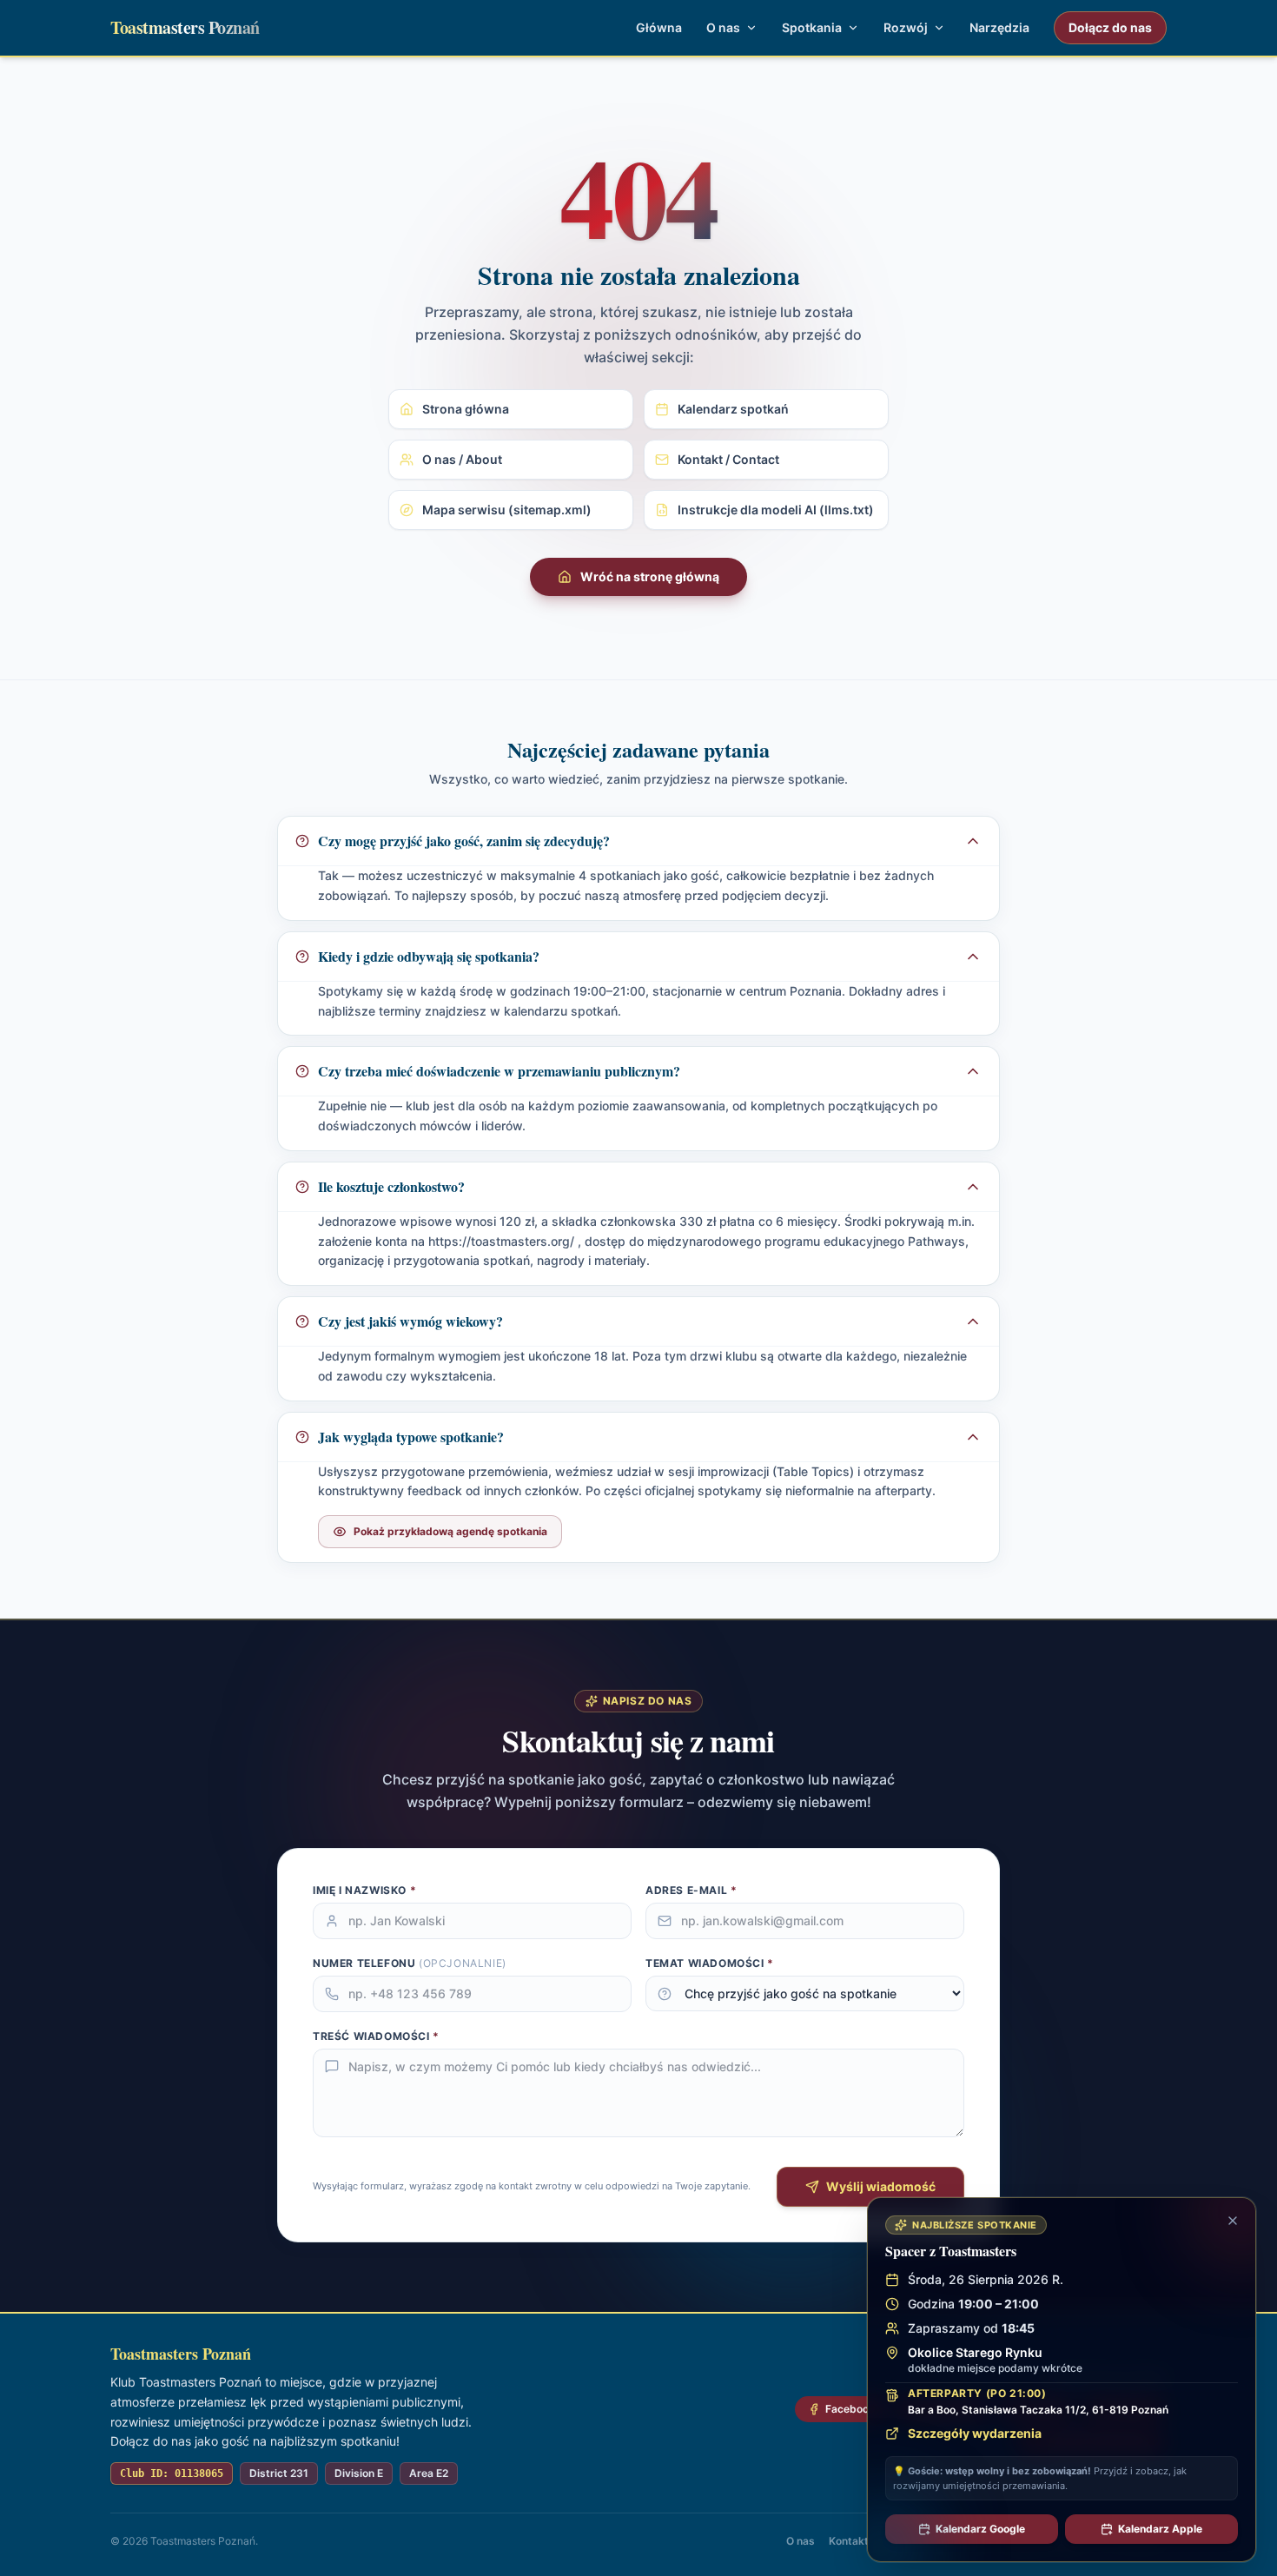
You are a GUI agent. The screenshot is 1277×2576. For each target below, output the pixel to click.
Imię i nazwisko (364, 1890)
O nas (801, 2541)
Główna (659, 27)
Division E (359, 2473)
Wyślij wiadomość (881, 2186)
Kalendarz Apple (1160, 2529)
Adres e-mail (691, 1890)
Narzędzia (999, 27)
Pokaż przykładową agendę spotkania (450, 1531)
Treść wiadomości (376, 2036)
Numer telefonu (410, 1963)
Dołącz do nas (1110, 27)
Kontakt (849, 2541)
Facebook (850, 2409)
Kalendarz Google (980, 2529)
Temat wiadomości (710, 1963)
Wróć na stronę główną (650, 576)
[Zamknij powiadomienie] (1233, 2221)
